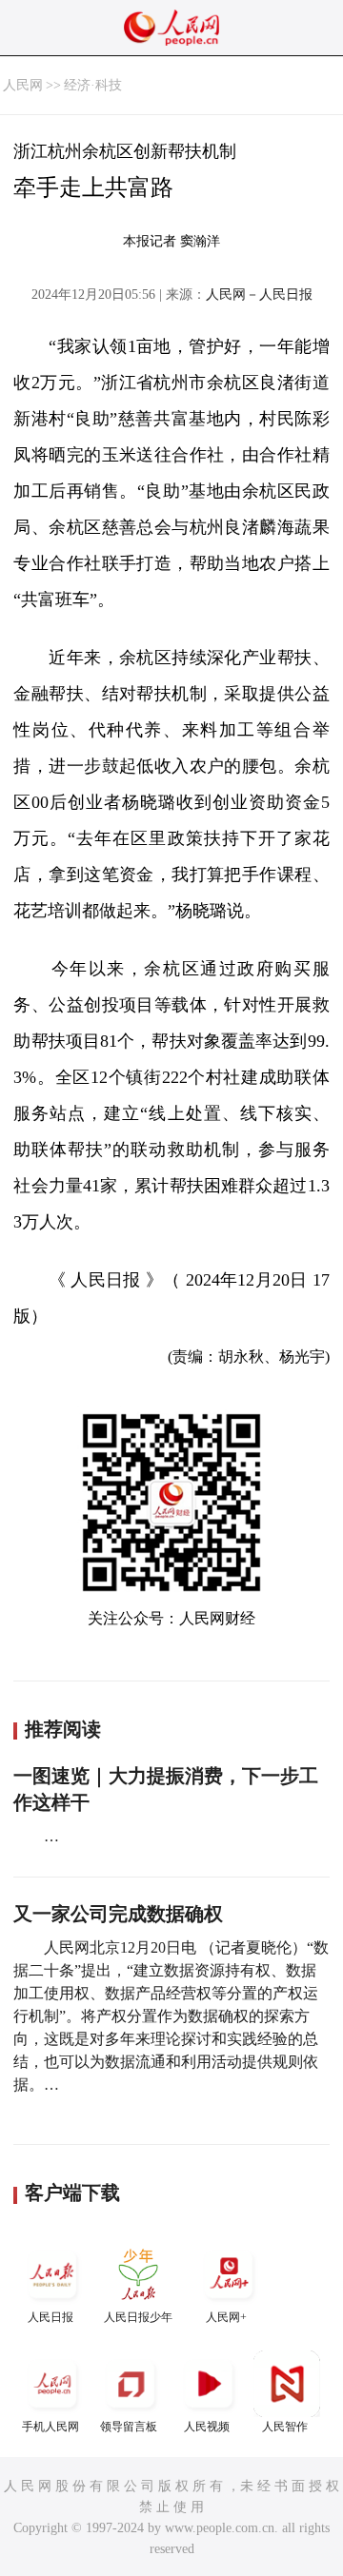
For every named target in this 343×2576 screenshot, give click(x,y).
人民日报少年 (138, 2317)
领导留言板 (129, 2427)
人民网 (23, 85)
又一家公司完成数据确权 (118, 1914)
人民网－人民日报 (259, 295)
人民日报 (50, 2317)
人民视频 (207, 2427)
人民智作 (285, 2427)
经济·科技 (93, 85)
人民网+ (226, 2317)
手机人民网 (50, 2427)
